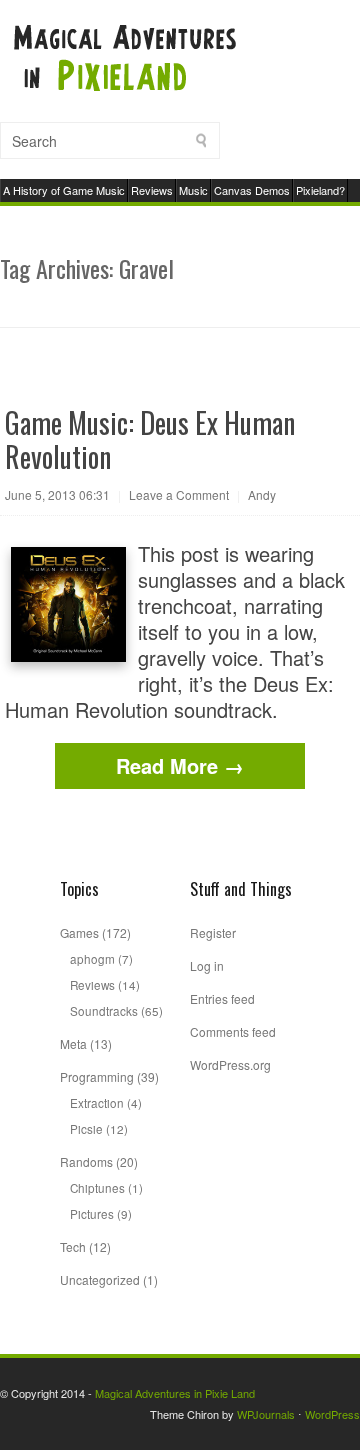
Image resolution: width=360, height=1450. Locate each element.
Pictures (92, 1213)
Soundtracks (104, 1010)
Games (79, 932)
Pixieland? (320, 190)
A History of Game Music (64, 190)
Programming (97, 1076)
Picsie (86, 1128)
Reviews (152, 190)
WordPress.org (230, 1064)
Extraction (97, 1102)
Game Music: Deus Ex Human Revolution (150, 439)
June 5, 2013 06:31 (57, 494)
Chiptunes (97, 1187)
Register (213, 932)
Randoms (86, 1161)
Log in (207, 965)
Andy (262, 494)
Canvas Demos (252, 190)
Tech (73, 1246)
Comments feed (233, 1031)
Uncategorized (100, 1279)
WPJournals (266, 1414)
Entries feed (222, 998)
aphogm (92, 958)
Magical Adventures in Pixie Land (175, 1393)
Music (193, 190)
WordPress (332, 1414)
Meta (73, 1043)
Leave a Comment (179, 494)
